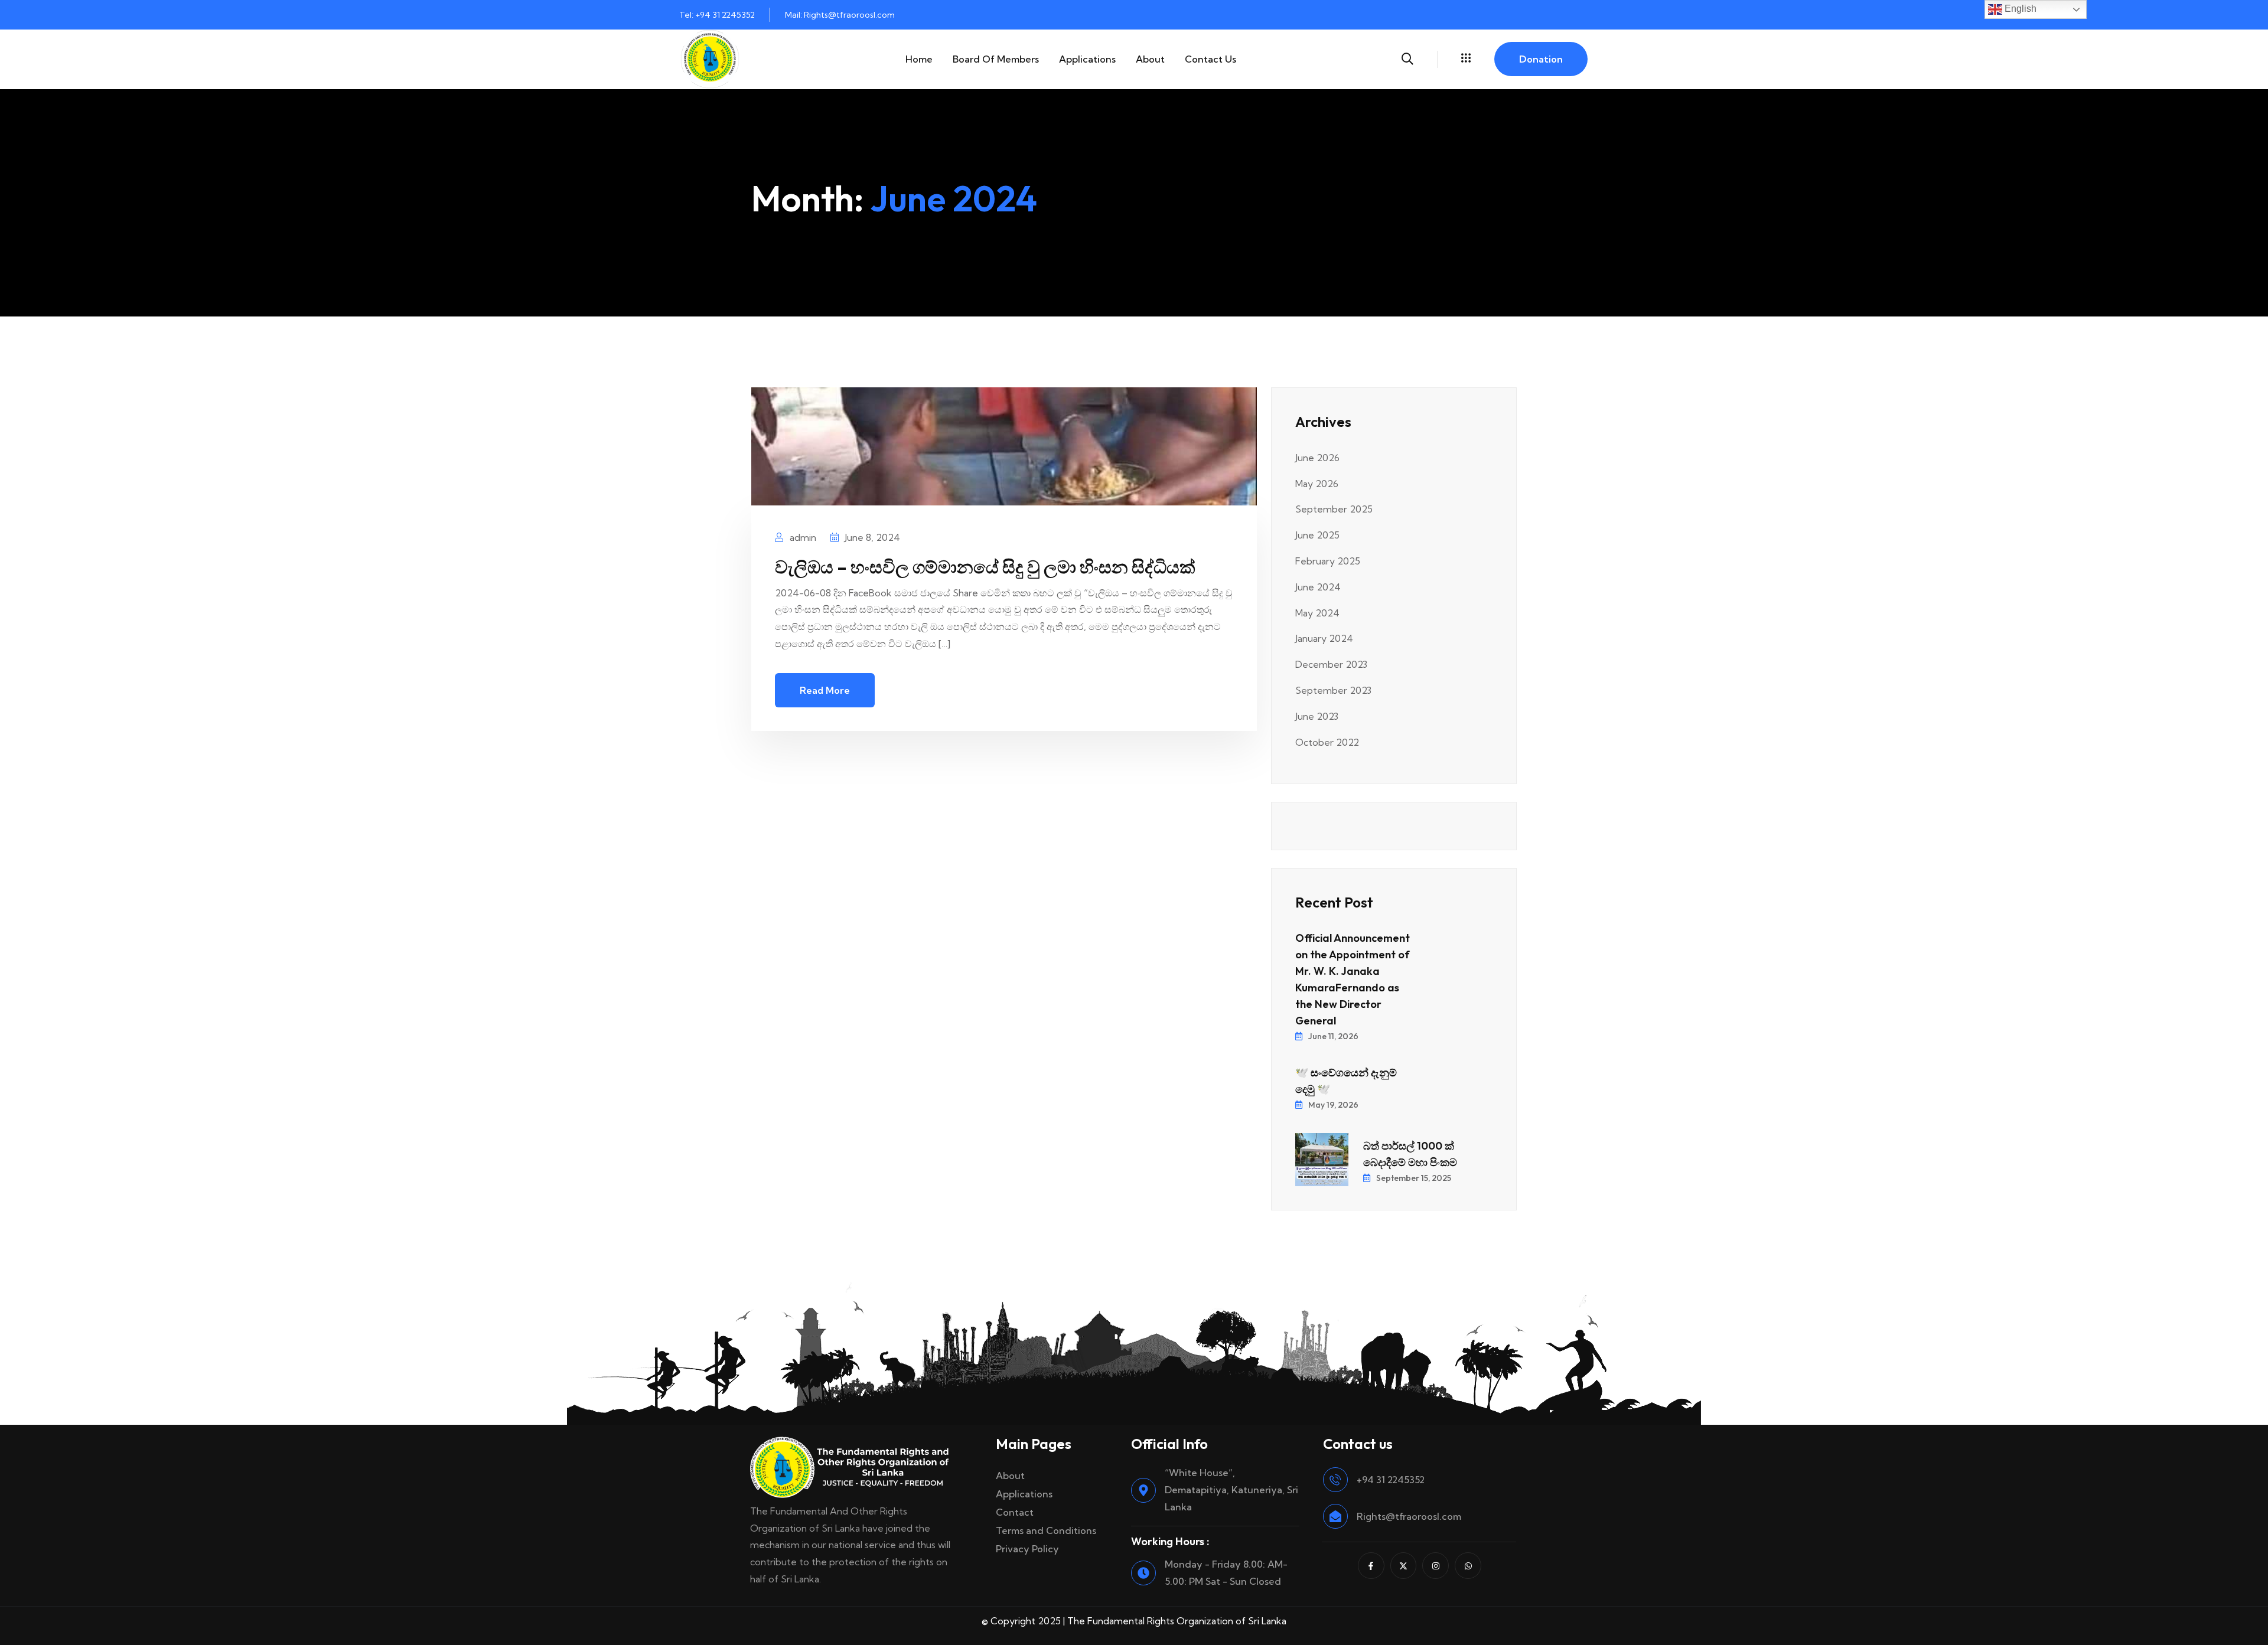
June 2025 (1317, 535)
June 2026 (1317, 458)
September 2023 (1333, 690)
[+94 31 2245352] (1335, 1480)
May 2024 (1317, 613)
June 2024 (1318, 587)
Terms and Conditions (1046, 1530)
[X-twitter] (1404, 1566)
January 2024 (1324, 638)
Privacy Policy (1027, 1549)
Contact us (1210, 59)
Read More (825, 690)
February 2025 (1328, 561)
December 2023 (1331, 664)
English (2019, 9)
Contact (1015, 1512)
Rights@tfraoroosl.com (1409, 1516)
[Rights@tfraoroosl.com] (1335, 1516)
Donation (1541, 59)
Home (919, 59)
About (1150, 59)
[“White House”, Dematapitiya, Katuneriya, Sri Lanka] (1143, 1490)
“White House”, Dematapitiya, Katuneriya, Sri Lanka (1231, 1490)
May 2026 (1317, 484)
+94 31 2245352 (1391, 1480)
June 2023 (1317, 716)
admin (802, 537)
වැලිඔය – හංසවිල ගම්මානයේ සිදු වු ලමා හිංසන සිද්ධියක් (985, 567)
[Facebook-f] (1371, 1566)
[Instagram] (1436, 1566)
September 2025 (1334, 509)
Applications (1087, 59)
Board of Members (996, 59)
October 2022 (1327, 742)
